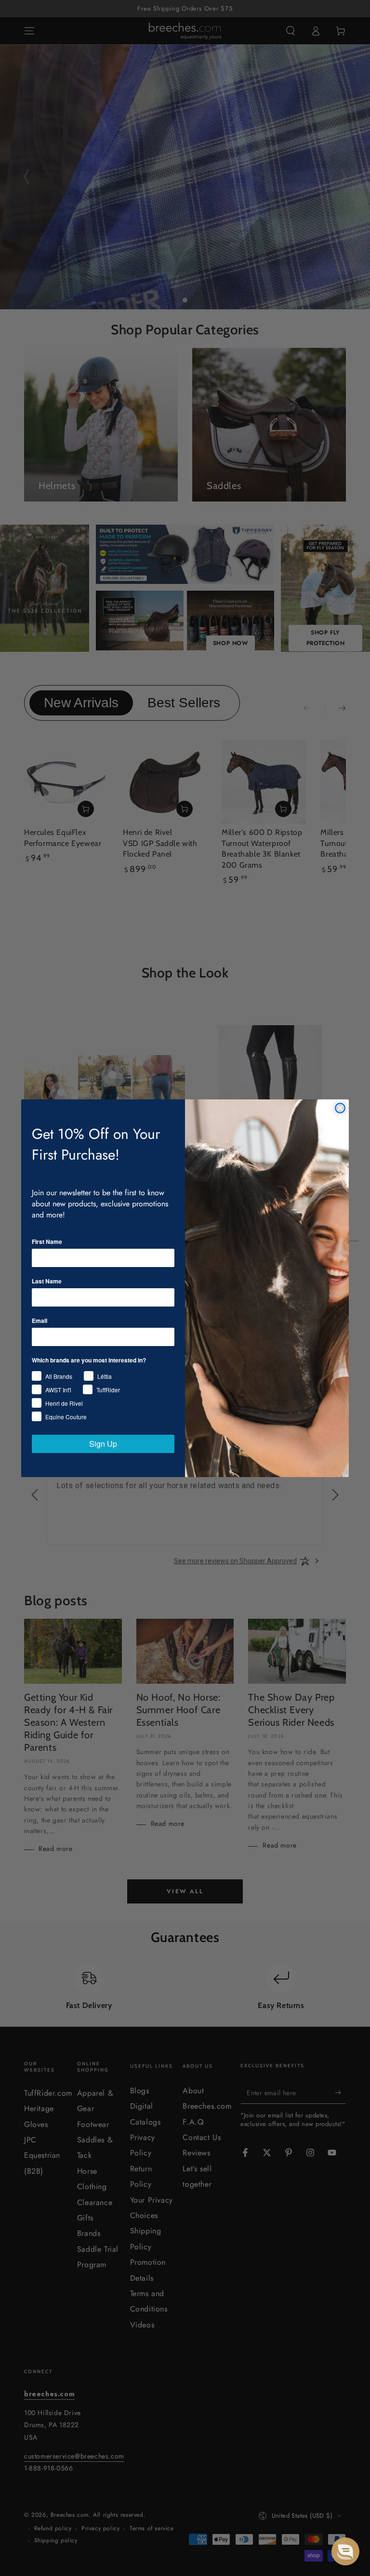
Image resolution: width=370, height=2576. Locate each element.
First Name (47, 1242)
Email (40, 1321)
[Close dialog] (340, 1108)
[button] (345, 2551)
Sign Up (103, 1444)
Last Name (47, 1281)
